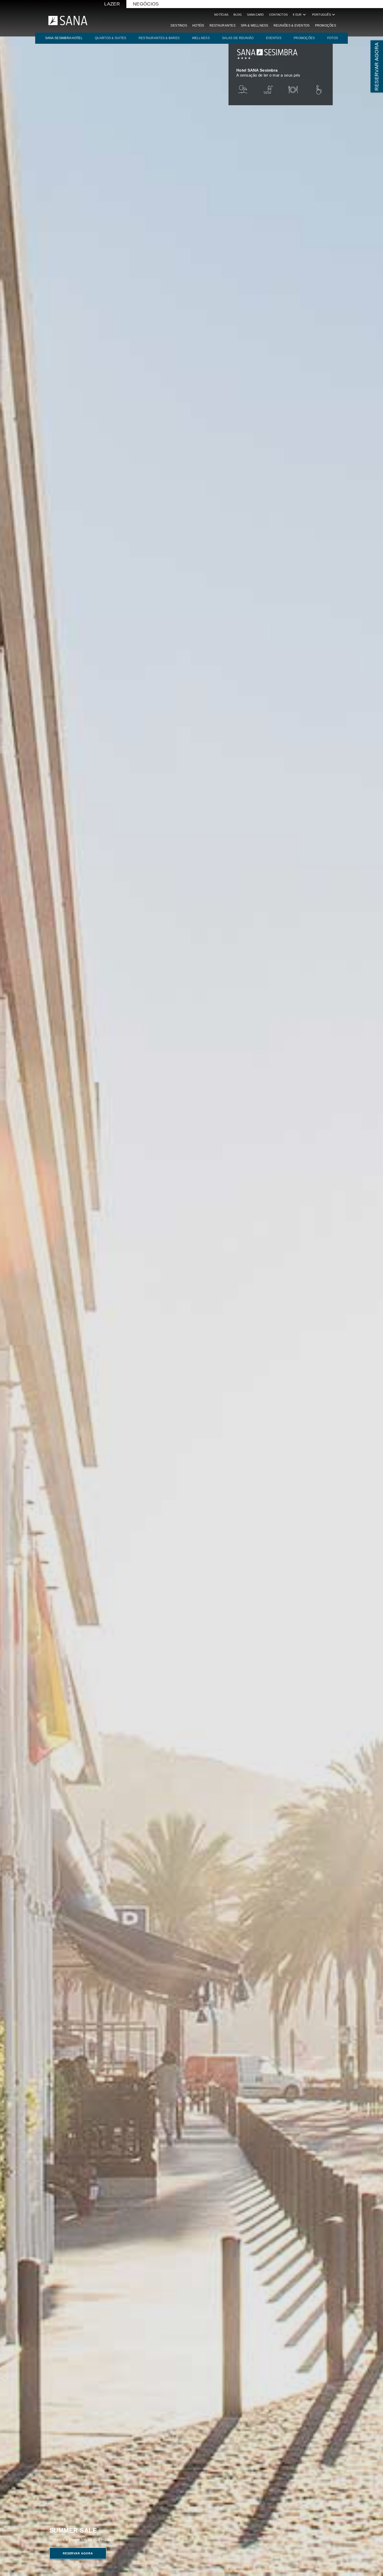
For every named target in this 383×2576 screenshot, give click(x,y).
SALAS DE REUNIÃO (238, 38)
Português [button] (324, 15)
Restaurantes (223, 26)
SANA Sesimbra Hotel (64, 38)
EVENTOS (274, 38)
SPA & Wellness (255, 26)
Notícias (221, 15)
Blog (238, 15)
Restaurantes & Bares (159, 38)
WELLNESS (201, 38)
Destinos (179, 26)
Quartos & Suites (110, 38)
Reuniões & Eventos (292, 26)
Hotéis (198, 26)
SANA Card (255, 15)
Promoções (326, 26)
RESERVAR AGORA (377, 66)
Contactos (278, 15)
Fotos (333, 38)
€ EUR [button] (300, 15)
